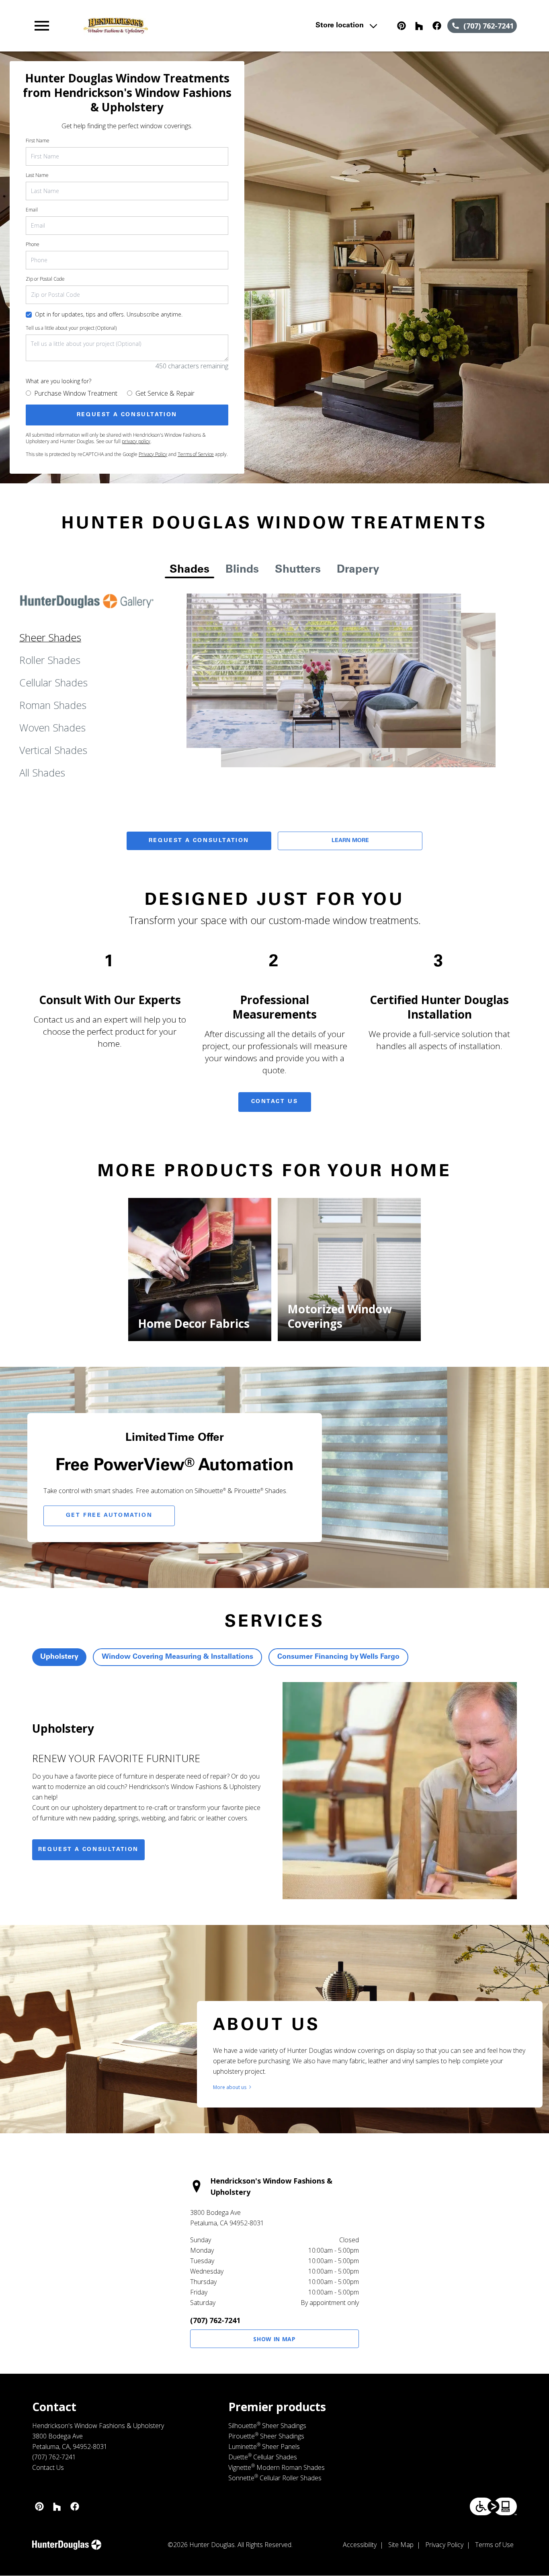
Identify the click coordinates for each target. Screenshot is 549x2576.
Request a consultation (88, 1850)
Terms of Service (196, 454)
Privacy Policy (153, 454)
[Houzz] (419, 26)
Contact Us (275, 1102)
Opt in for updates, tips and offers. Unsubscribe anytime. (109, 314)
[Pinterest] (402, 26)
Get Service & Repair (165, 393)
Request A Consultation (199, 841)
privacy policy (136, 441)
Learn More (350, 841)
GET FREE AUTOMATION (109, 1516)
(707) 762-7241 (215, 2320)
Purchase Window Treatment (76, 393)
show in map (274, 2339)
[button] (42, 26)
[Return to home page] (179, 26)
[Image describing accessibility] (493, 2506)
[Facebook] (437, 26)
